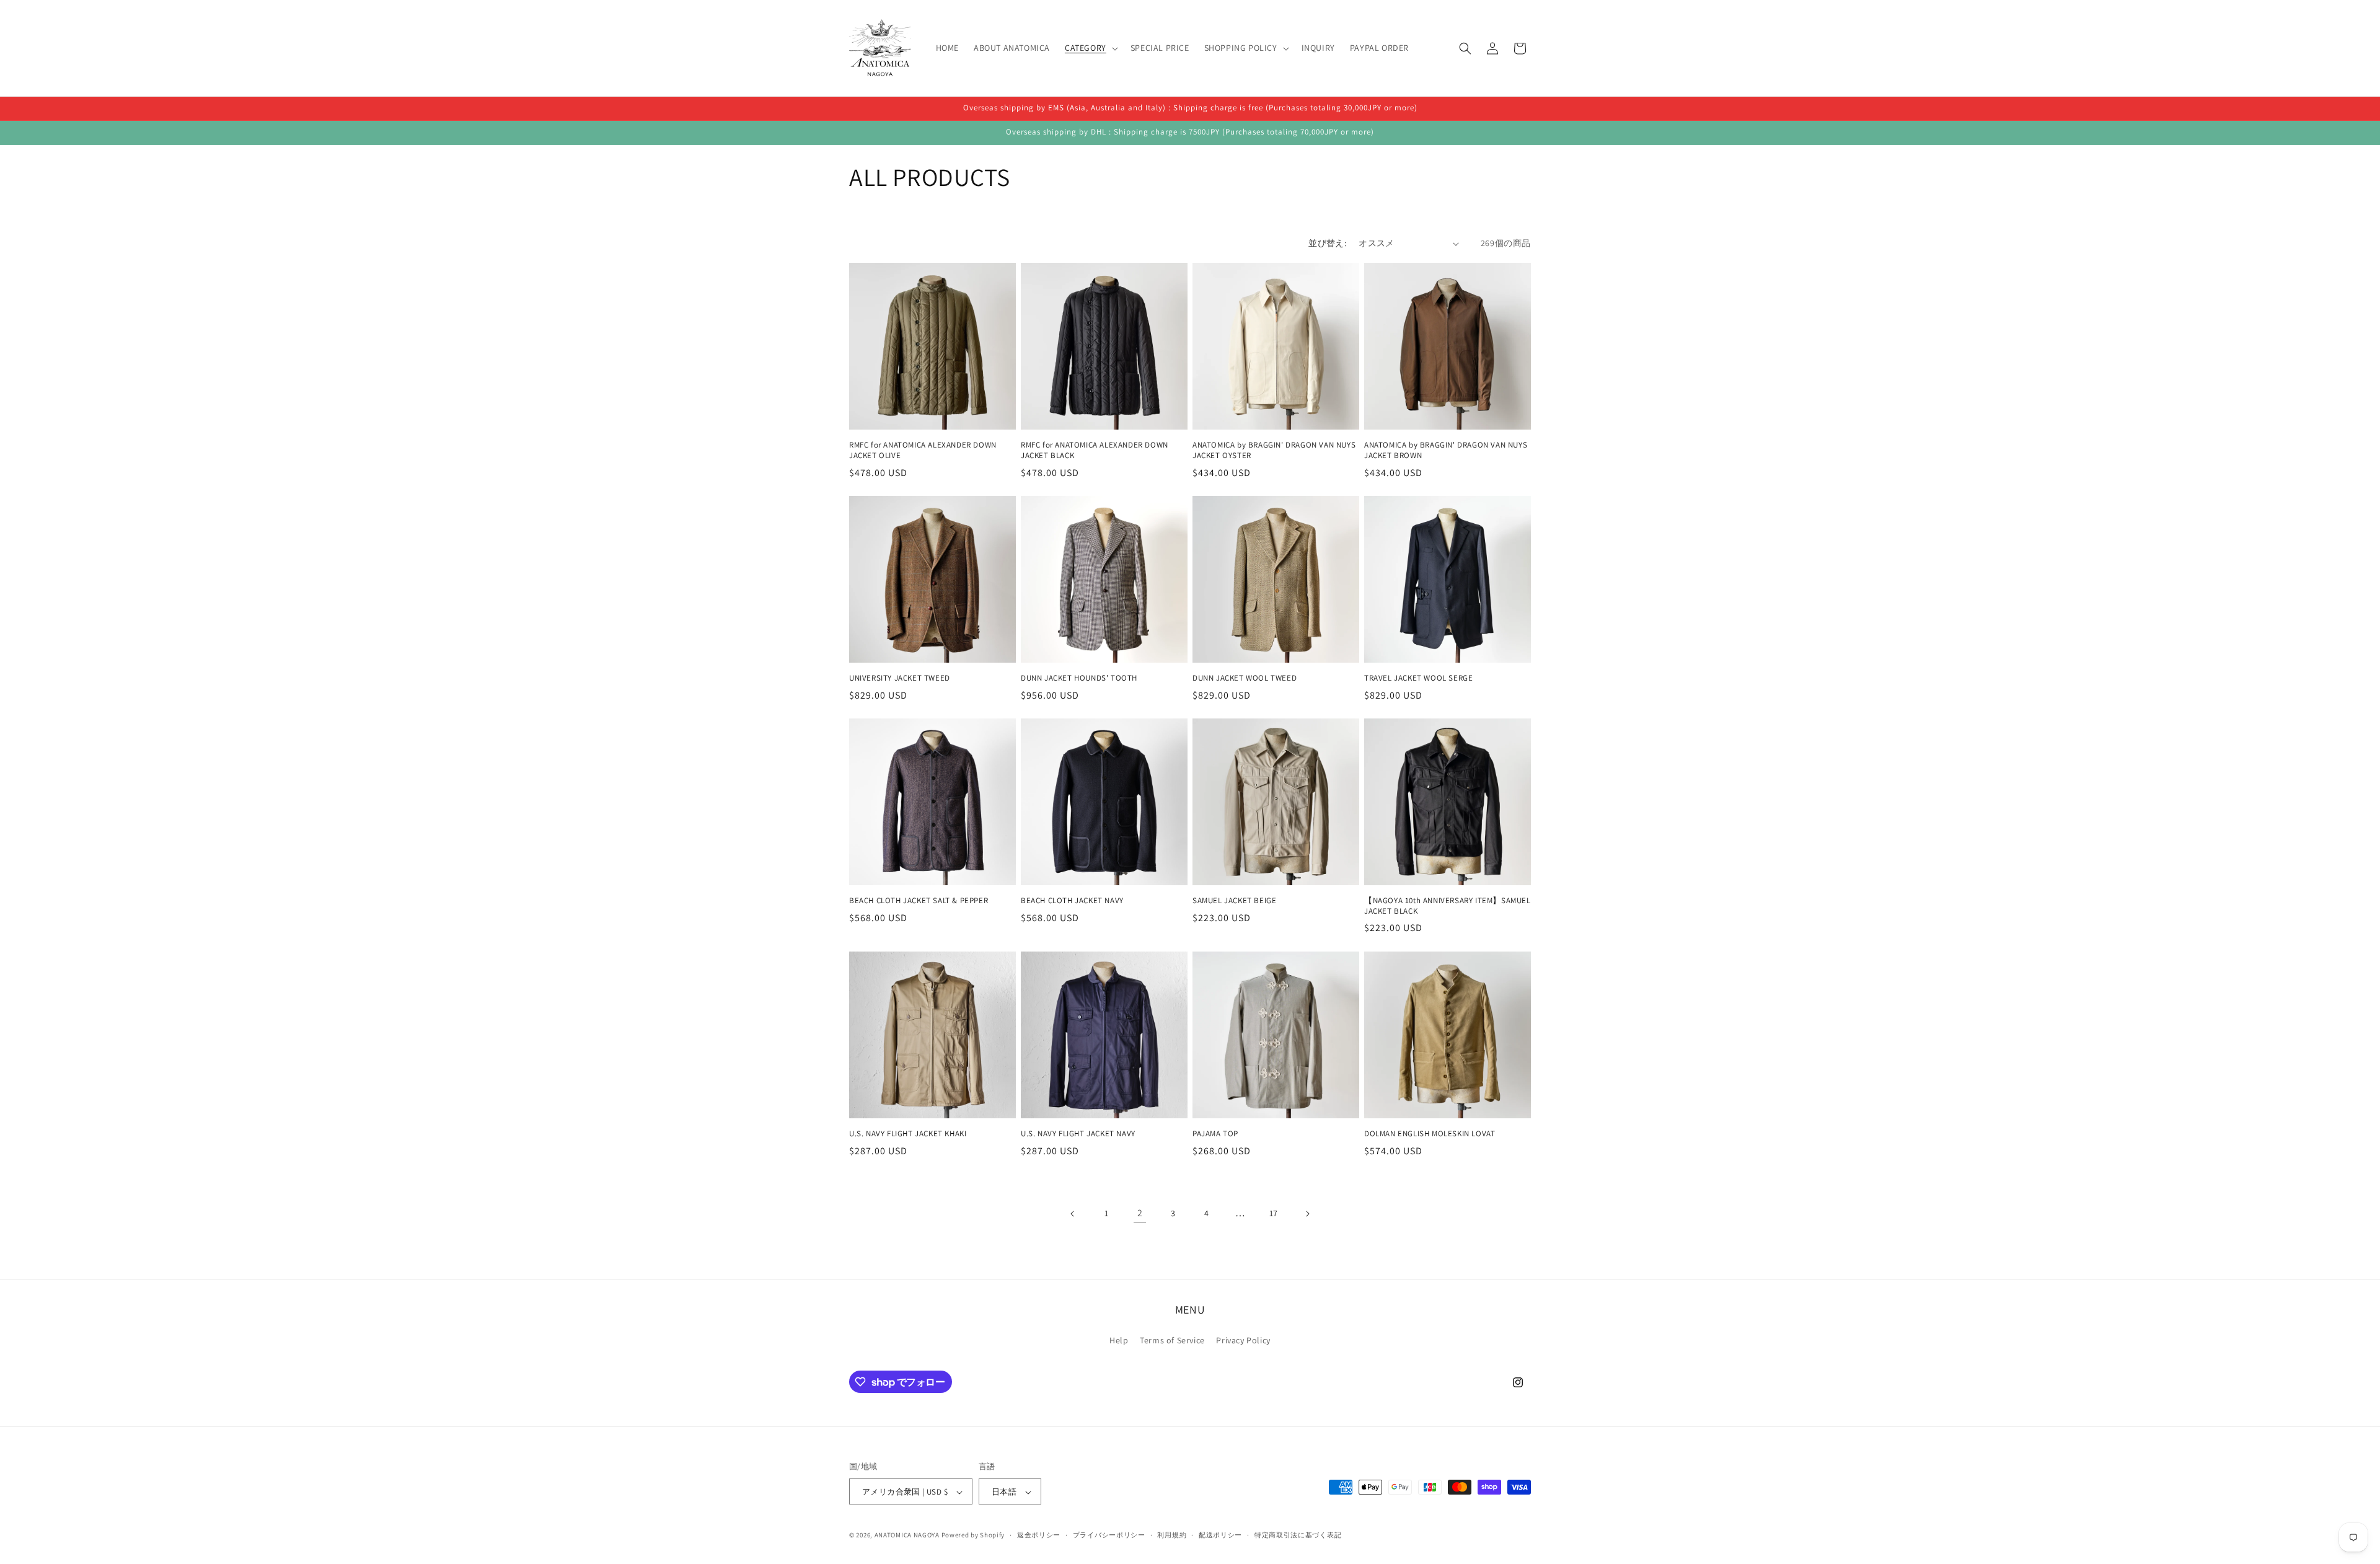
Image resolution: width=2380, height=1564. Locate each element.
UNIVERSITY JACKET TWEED (900, 678)
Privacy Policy (1243, 1340)
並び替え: (1327, 243)
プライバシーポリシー (1109, 1535)
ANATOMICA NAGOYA (907, 1535)
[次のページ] (1307, 1214)
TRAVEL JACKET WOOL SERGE (1418, 678)
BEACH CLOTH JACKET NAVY (1072, 901)
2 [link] (1140, 1213)
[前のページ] (1073, 1214)
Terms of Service (1172, 1340)
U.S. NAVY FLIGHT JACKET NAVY (1078, 1134)
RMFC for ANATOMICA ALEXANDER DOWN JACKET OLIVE (923, 450)
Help (1119, 1340)
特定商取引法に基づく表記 (1298, 1535)
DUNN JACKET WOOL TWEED (1245, 678)
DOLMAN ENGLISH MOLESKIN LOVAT (1430, 1134)
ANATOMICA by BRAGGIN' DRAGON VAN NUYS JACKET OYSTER (1274, 450)
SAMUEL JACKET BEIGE (1234, 901)
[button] (1090, 48)
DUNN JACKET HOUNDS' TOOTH (1079, 678)
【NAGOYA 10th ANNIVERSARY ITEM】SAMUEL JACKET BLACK (1448, 906)
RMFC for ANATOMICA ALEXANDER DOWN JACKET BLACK (1095, 450)
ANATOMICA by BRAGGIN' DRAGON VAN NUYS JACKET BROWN (1446, 450)
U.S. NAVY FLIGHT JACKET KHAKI (908, 1134)
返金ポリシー (1039, 1535)
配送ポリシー (1220, 1535)
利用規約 (1172, 1535)
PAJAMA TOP (1215, 1134)
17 (1274, 1213)
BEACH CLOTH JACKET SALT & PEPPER (919, 901)
